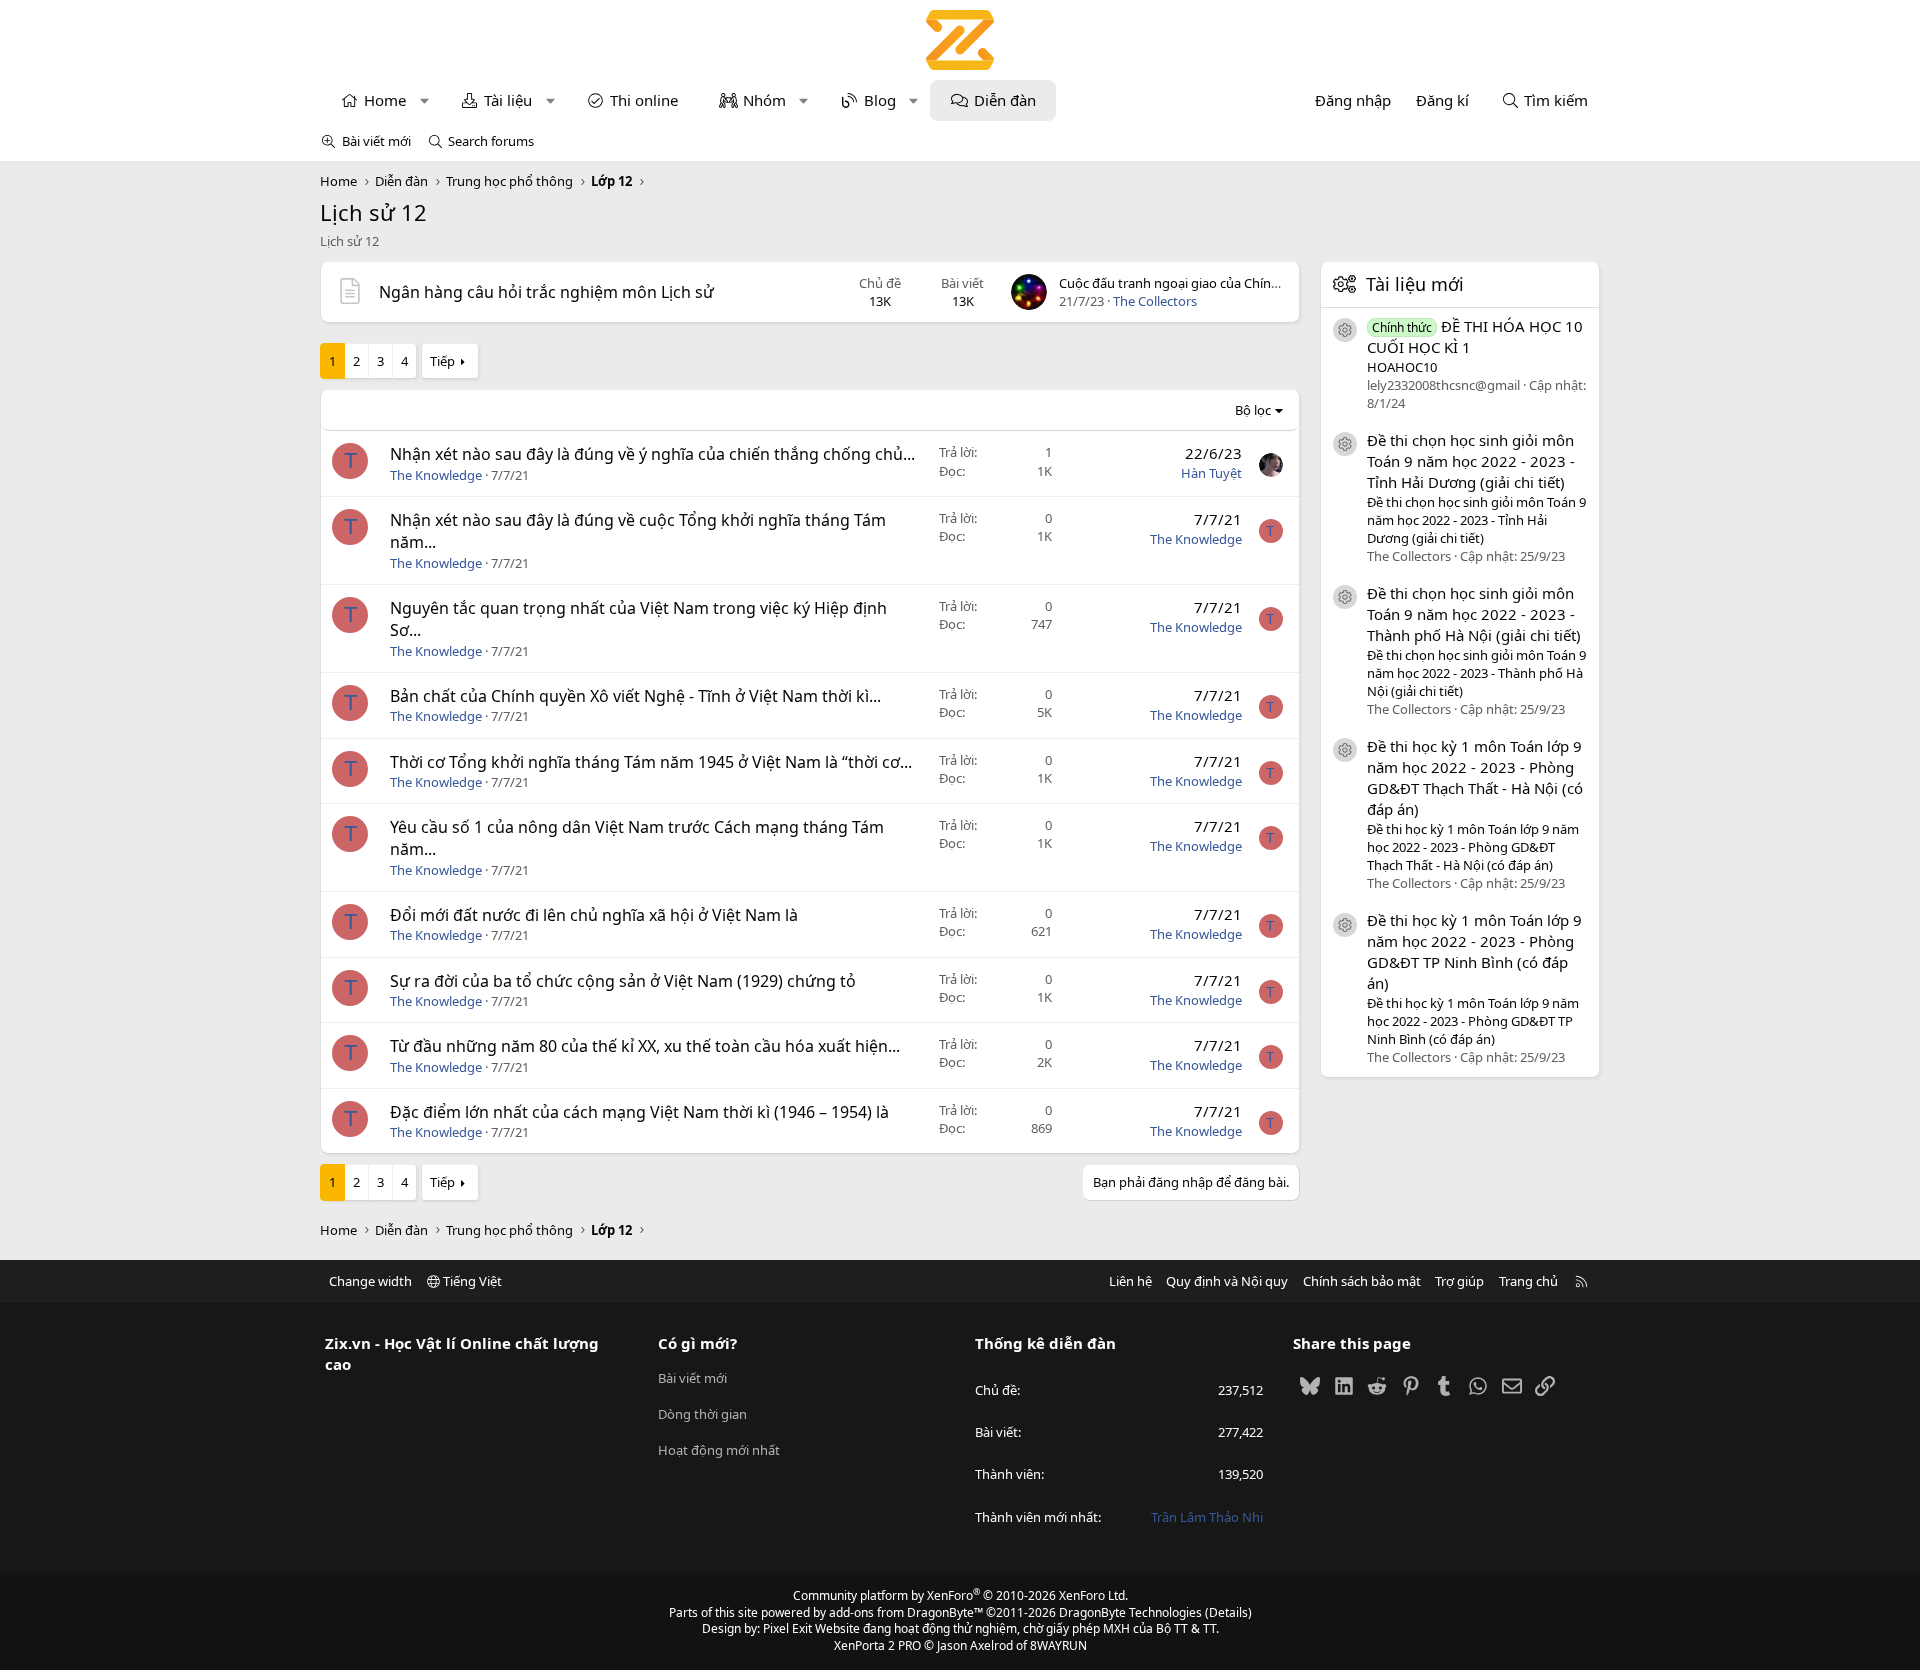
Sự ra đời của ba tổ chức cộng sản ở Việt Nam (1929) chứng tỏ (623, 981)
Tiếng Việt (471, 1281)
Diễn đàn (1005, 100)
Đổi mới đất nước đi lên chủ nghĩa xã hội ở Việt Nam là (594, 915)
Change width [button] (370, 1281)
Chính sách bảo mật (1362, 1281)
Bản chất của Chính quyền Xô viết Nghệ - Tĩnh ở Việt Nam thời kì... (635, 696)
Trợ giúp (1459, 1281)
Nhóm (764, 100)
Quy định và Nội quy (1227, 1281)
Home (385, 100)
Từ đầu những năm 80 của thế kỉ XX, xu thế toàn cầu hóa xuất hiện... (645, 1046)
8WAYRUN (1058, 1645)
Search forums (491, 141)
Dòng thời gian (702, 1414)
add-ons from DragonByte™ (906, 1612)
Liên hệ (1130, 1281)
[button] (424, 100)
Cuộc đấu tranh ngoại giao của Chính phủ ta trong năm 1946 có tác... (1262, 283)
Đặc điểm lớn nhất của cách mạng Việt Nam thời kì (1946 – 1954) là (639, 1112)
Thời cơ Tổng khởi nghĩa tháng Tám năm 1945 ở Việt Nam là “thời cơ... (651, 762)
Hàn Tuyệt (1211, 473)
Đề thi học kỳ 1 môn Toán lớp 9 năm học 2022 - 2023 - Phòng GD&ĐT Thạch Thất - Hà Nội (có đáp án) (1475, 776)
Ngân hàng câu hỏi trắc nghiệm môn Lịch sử (546, 292)
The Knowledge (436, 475)
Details (1228, 1612)
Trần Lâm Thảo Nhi (1207, 1517)
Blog (880, 100)
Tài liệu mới (1415, 284)
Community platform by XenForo (960, 1595)
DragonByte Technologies (1130, 1612)
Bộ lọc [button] (1253, 410)
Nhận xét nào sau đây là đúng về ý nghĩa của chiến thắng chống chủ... (652, 454)
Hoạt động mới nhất (719, 1450)
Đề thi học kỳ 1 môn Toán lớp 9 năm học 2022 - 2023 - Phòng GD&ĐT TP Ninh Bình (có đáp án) (1474, 950)
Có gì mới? (697, 1343)
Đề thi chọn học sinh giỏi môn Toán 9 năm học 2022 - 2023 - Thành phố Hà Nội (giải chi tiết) (1474, 613)
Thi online (644, 100)
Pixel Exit (787, 1628)
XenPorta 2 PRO (877, 1645)
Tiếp (442, 361)
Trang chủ (1528, 1281)
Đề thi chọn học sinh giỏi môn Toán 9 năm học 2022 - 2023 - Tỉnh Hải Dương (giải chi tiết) (1471, 460)
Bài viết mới (376, 141)
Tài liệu (508, 100)
